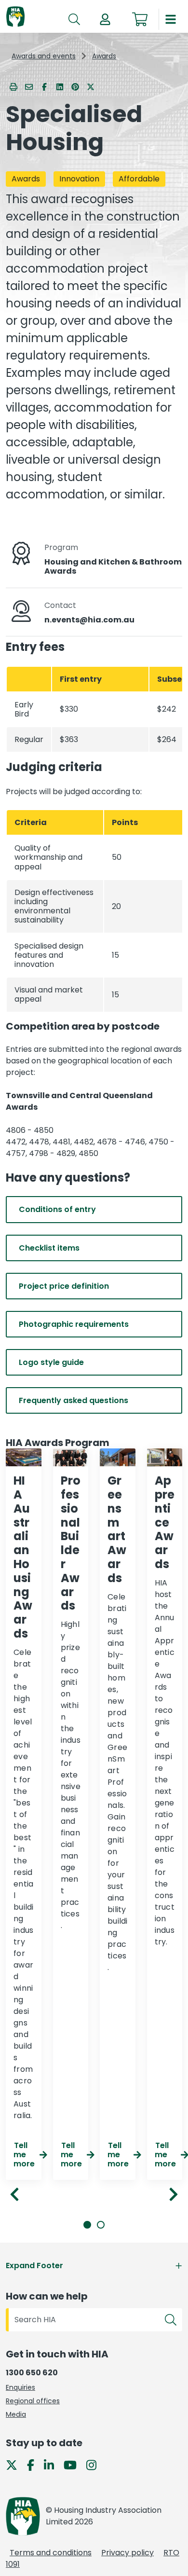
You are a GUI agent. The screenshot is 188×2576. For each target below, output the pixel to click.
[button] (105, 19)
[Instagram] (95, 2464)
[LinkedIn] (53, 2464)
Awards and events (44, 56)
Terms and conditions (51, 2553)
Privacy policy (128, 2553)
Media (16, 2414)
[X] (15, 2464)
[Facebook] (34, 2464)
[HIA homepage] (15, 17)
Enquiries (20, 2387)
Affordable (139, 179)
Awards (104, 56)
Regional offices (33, 2401)
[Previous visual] (14, 2194)
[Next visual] (174, 2194)
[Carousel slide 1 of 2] (87, 2225)
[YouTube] (74, 2464)
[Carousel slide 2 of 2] (101, 2225)
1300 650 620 (32, 2373)
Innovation (79, 179)
